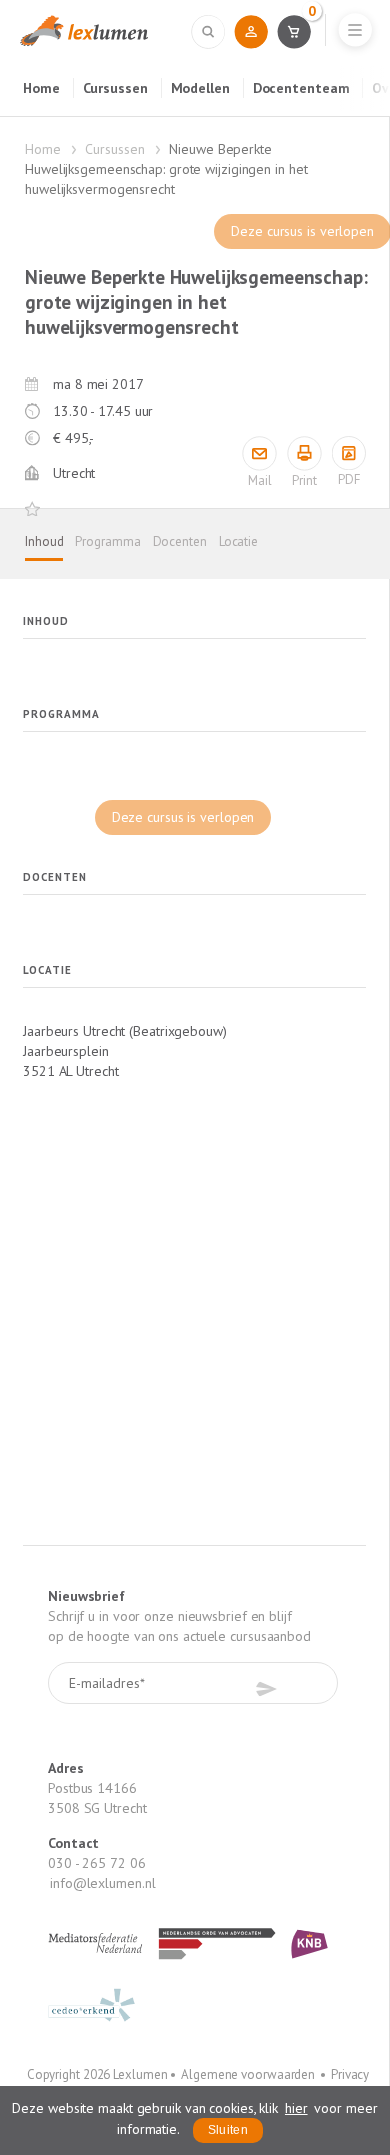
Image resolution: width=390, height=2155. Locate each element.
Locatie (238, 541)
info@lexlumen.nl (102, 1883)
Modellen (200, 88)
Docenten (180, 541)
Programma (107, 541)
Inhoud (44, 541)
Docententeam (301, 88)
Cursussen (115, 88)
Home (41, 88)
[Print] (304, 453)
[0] (293, 31)
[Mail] (259, 453)
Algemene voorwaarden (248, 2074)
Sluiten (228, 2130)
